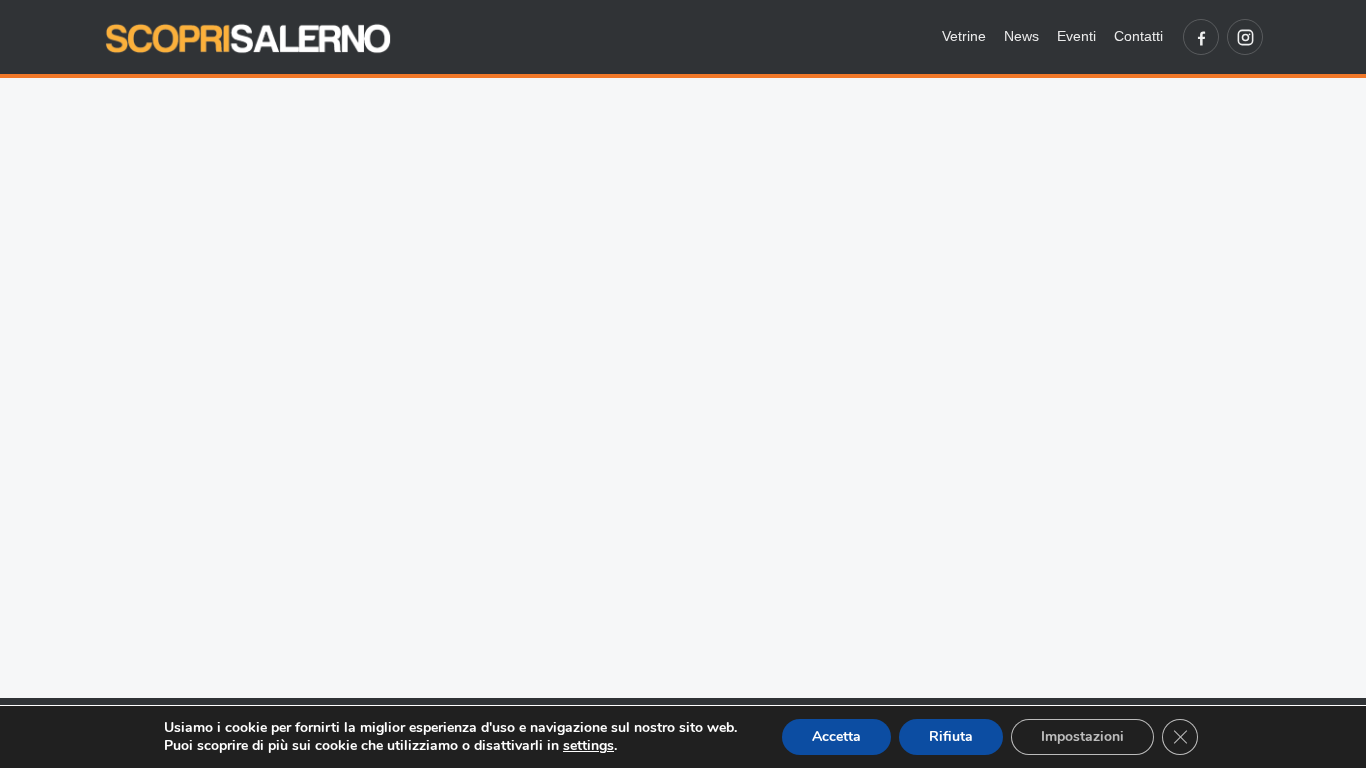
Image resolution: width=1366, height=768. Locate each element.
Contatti (1138, 36)
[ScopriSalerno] (248, 37)
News (1021, 36)
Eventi (1076, 36)
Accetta (836, 736)
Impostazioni (1082, 736)
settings (588, 746)
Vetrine (964, 36)
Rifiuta (951, 736)
